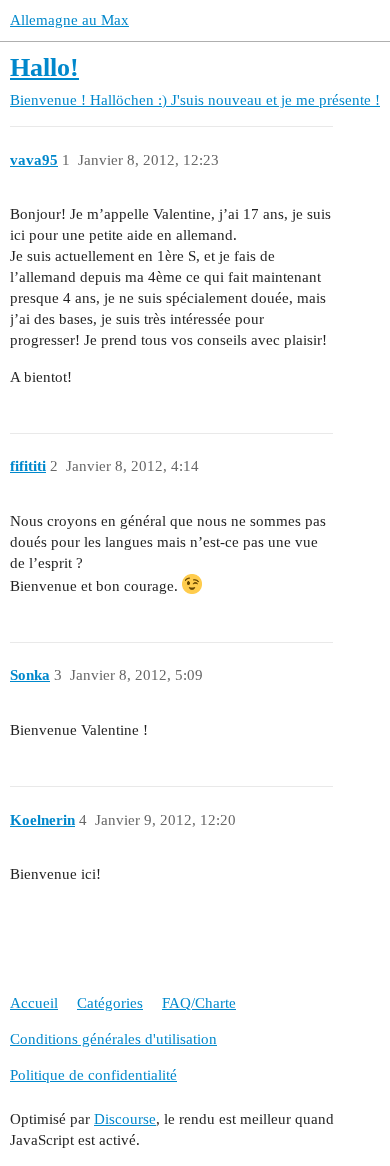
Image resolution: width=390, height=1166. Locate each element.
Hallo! (44, 67)
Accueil (34, 1003)
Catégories (110, 1003)
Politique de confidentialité (93, 1075)
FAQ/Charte (199, 1003)
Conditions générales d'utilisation (113, 1039)
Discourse (125, 1119)
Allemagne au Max (69, 20)
